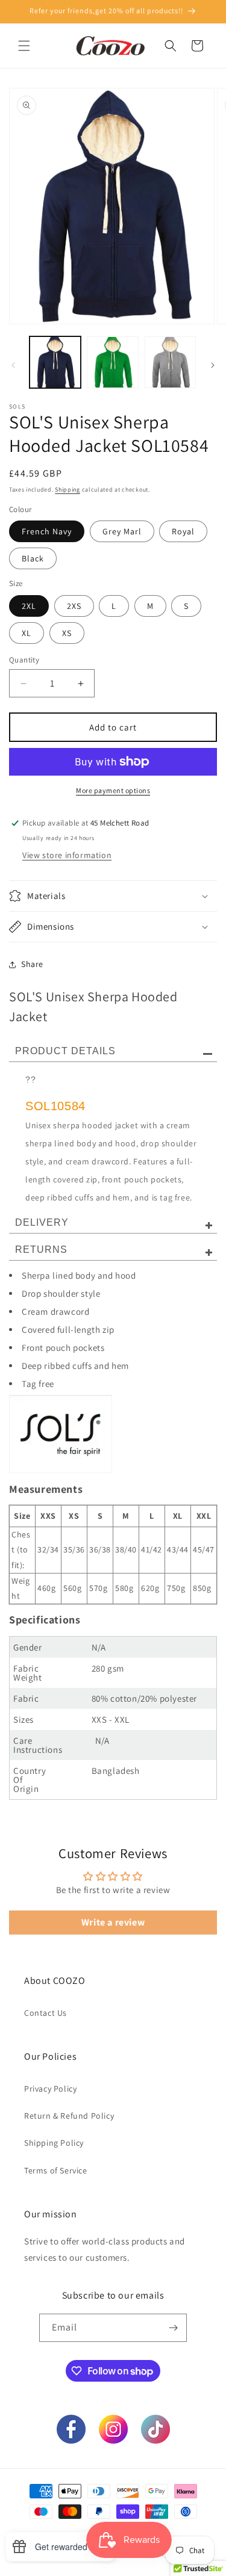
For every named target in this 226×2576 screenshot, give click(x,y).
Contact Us (46, 2013)
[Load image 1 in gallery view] (55, 362)
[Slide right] (213, 365)
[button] (24, 46)
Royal (183, 531)
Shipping (67, 490)
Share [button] (32, 964)
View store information (67, 855)
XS (67, 633)
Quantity (24, 660)
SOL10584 (55, 1106)
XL (27, 633)
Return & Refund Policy (69, 2116)
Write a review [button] (113, 1922)
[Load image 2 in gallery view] (112, 362)
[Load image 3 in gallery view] (170, 362)
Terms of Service (56, 2170)
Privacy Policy (50, 2089)
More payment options (113, 790)
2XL (29, 606)
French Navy (47, 531)
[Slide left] (13, 365)
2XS (74, 606)
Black (33, 558)
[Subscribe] (173, 2328)
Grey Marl (122, 531)
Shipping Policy (54, 2143)
